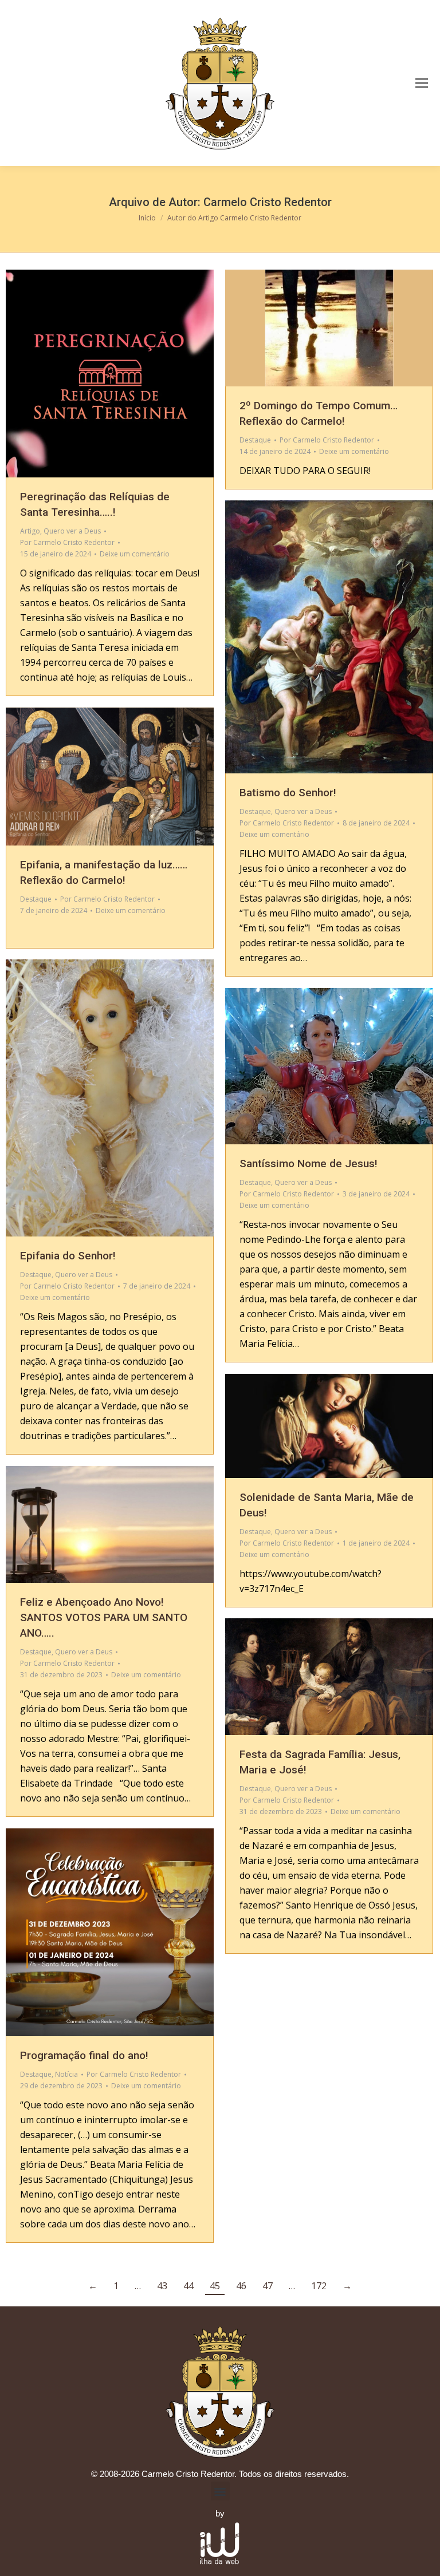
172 (319, 2286)
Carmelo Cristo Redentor (268, 202)
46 (241, 2286)
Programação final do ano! (84, 2055)
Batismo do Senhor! (288, 793)
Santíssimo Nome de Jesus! (309, 1163)
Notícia (66, 2074)
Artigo (30, 531)
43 (162, 2286)
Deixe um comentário (135, 554)
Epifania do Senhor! (68, 1256)
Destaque (255, 440)
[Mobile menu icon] (422, 83)
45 (215, 2286)
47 (268, 2286)
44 (188, 2286)
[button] (220, 2491)
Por (67, 542)
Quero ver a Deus (72, 531)
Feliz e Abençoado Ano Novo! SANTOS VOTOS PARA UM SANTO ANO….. (104, 1617)
